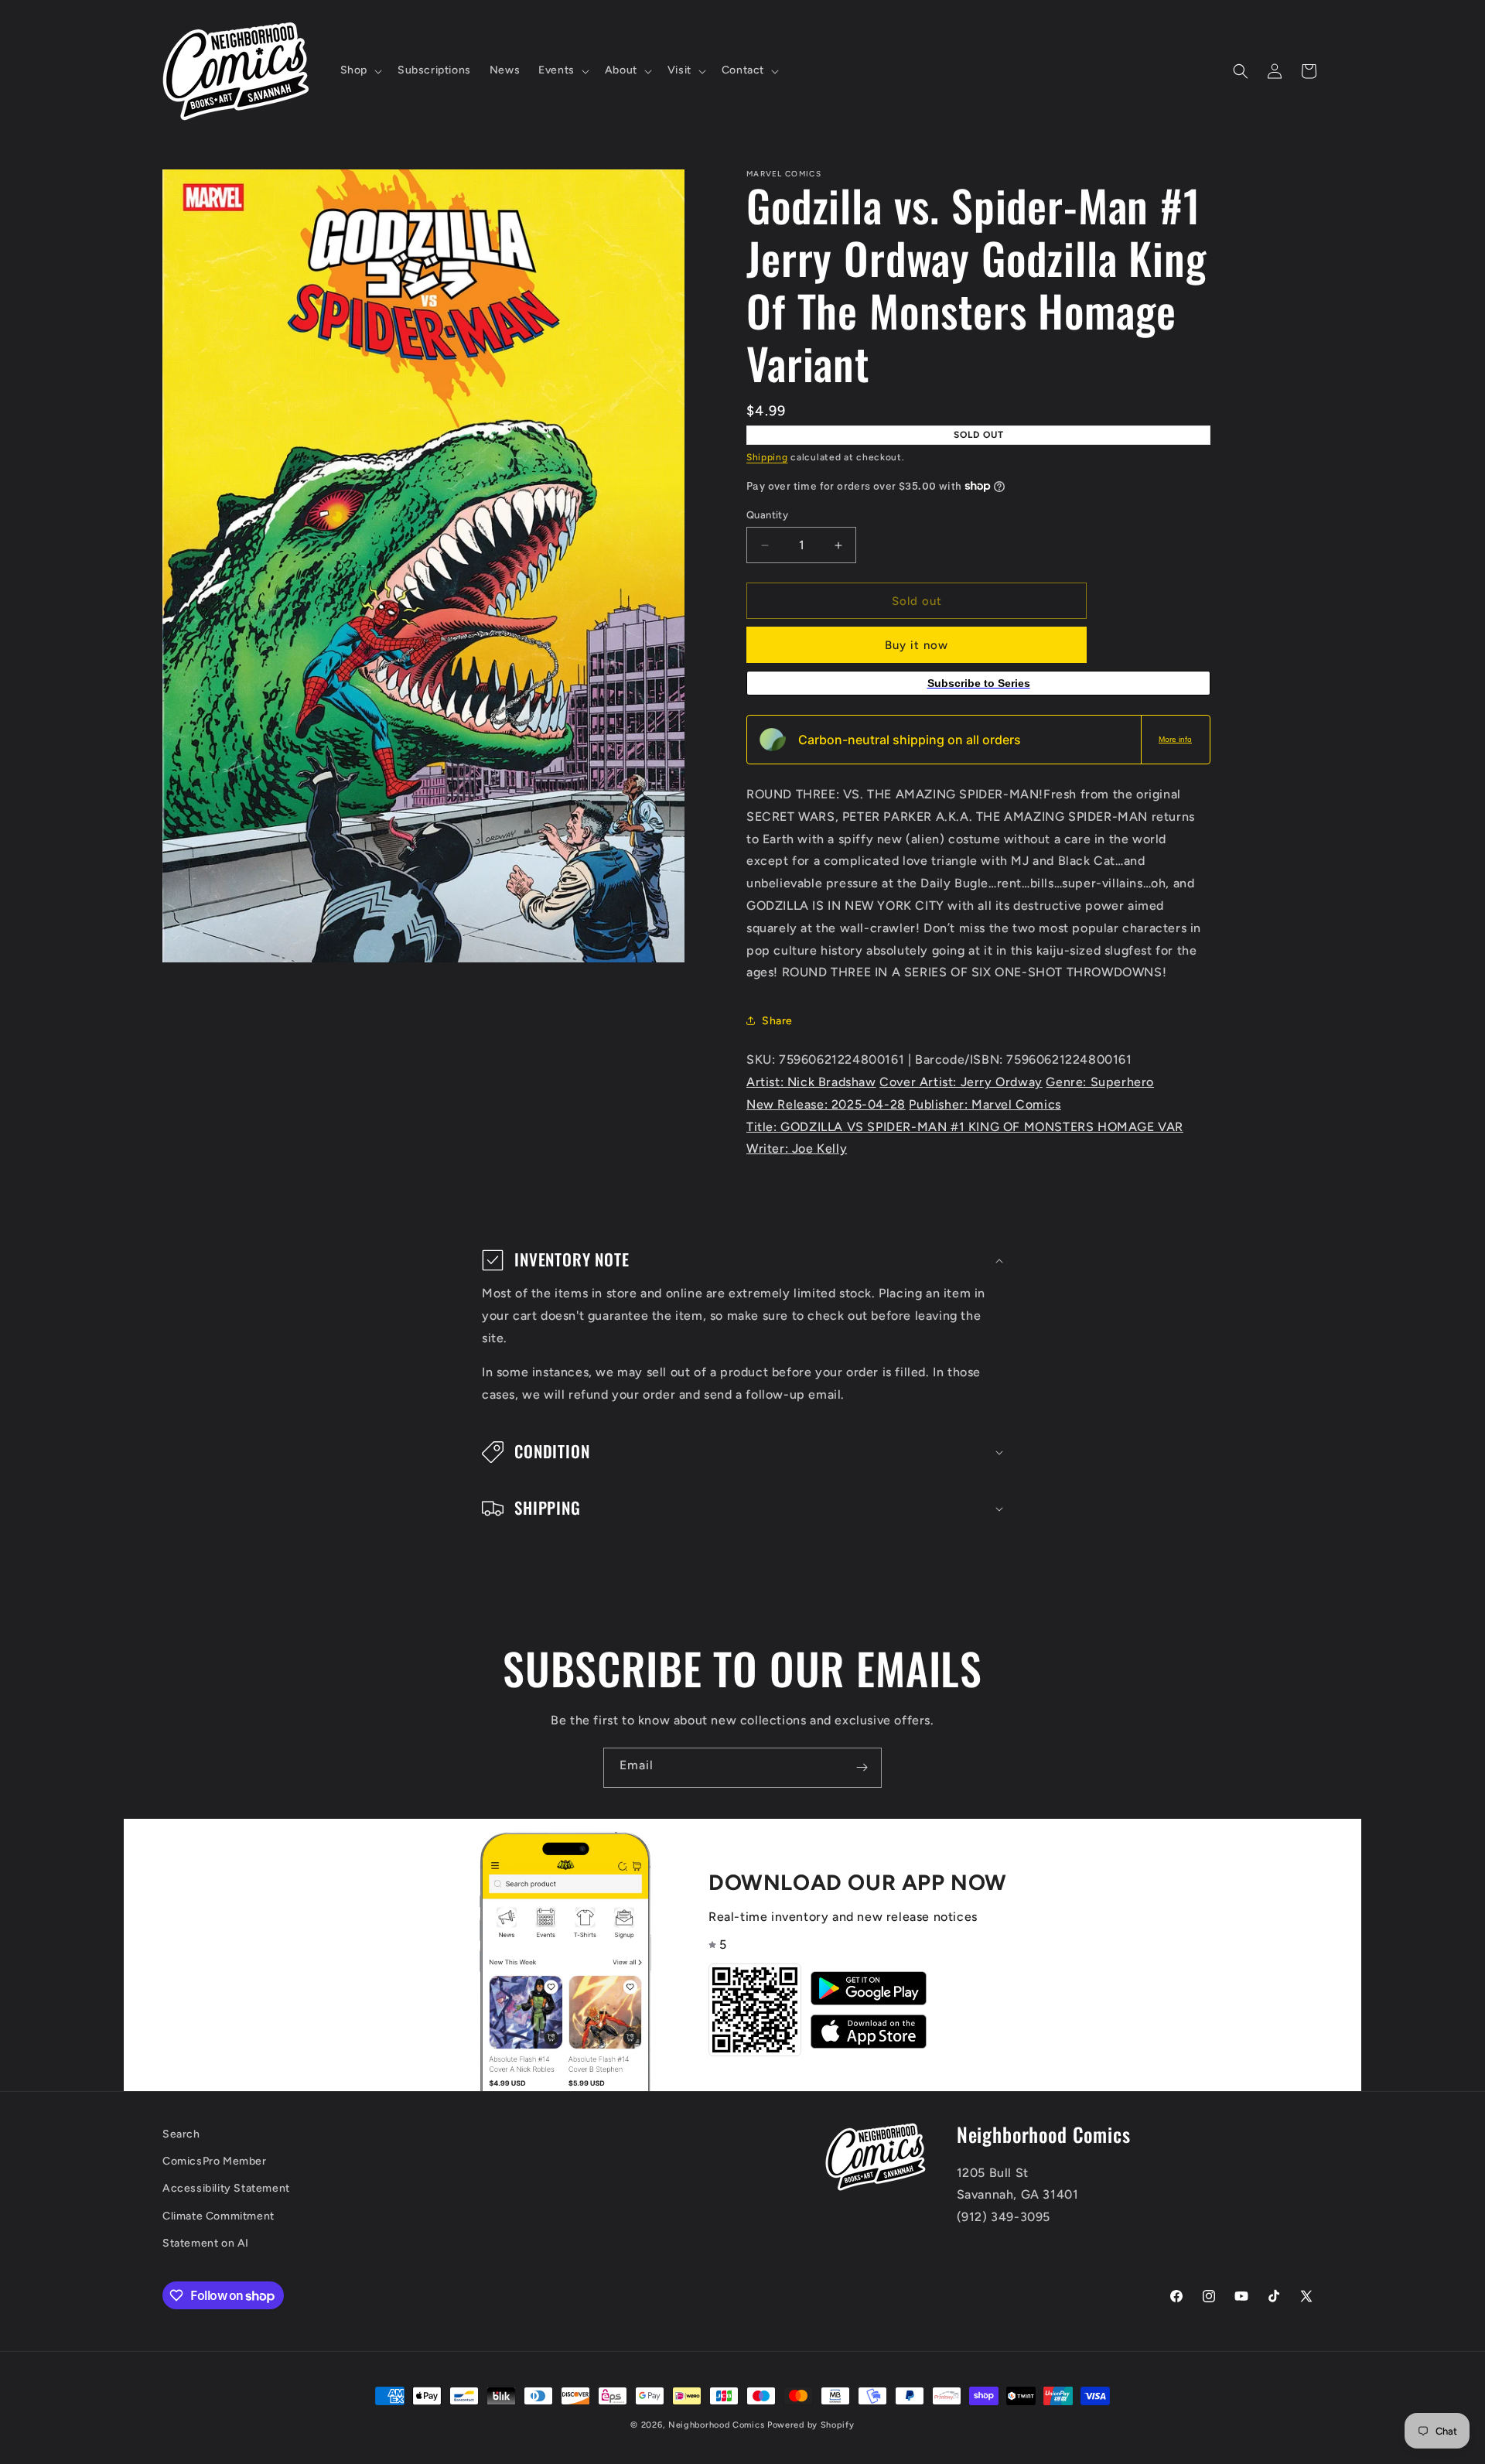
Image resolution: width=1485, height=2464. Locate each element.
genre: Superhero (1100, 1082)
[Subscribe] (862, 1768)
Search (181, 2134)
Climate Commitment (218, 2216)
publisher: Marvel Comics (985, 1104)
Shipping (767, 457)
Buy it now (917, 645)
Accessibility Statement (226, 2189)
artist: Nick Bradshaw (811, 1082)
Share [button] (777, 1021)
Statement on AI (206, 2243)
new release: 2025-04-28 (826, 1104)
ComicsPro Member (215, 2162)
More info (1175, 739)
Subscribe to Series (979, 683)
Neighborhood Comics (716, 2425)
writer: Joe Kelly (797, 1148)
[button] (360, 70)
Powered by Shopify (811, 2425)
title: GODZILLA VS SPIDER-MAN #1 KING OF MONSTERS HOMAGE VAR (965, 1127)
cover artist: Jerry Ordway (961, 1082)
